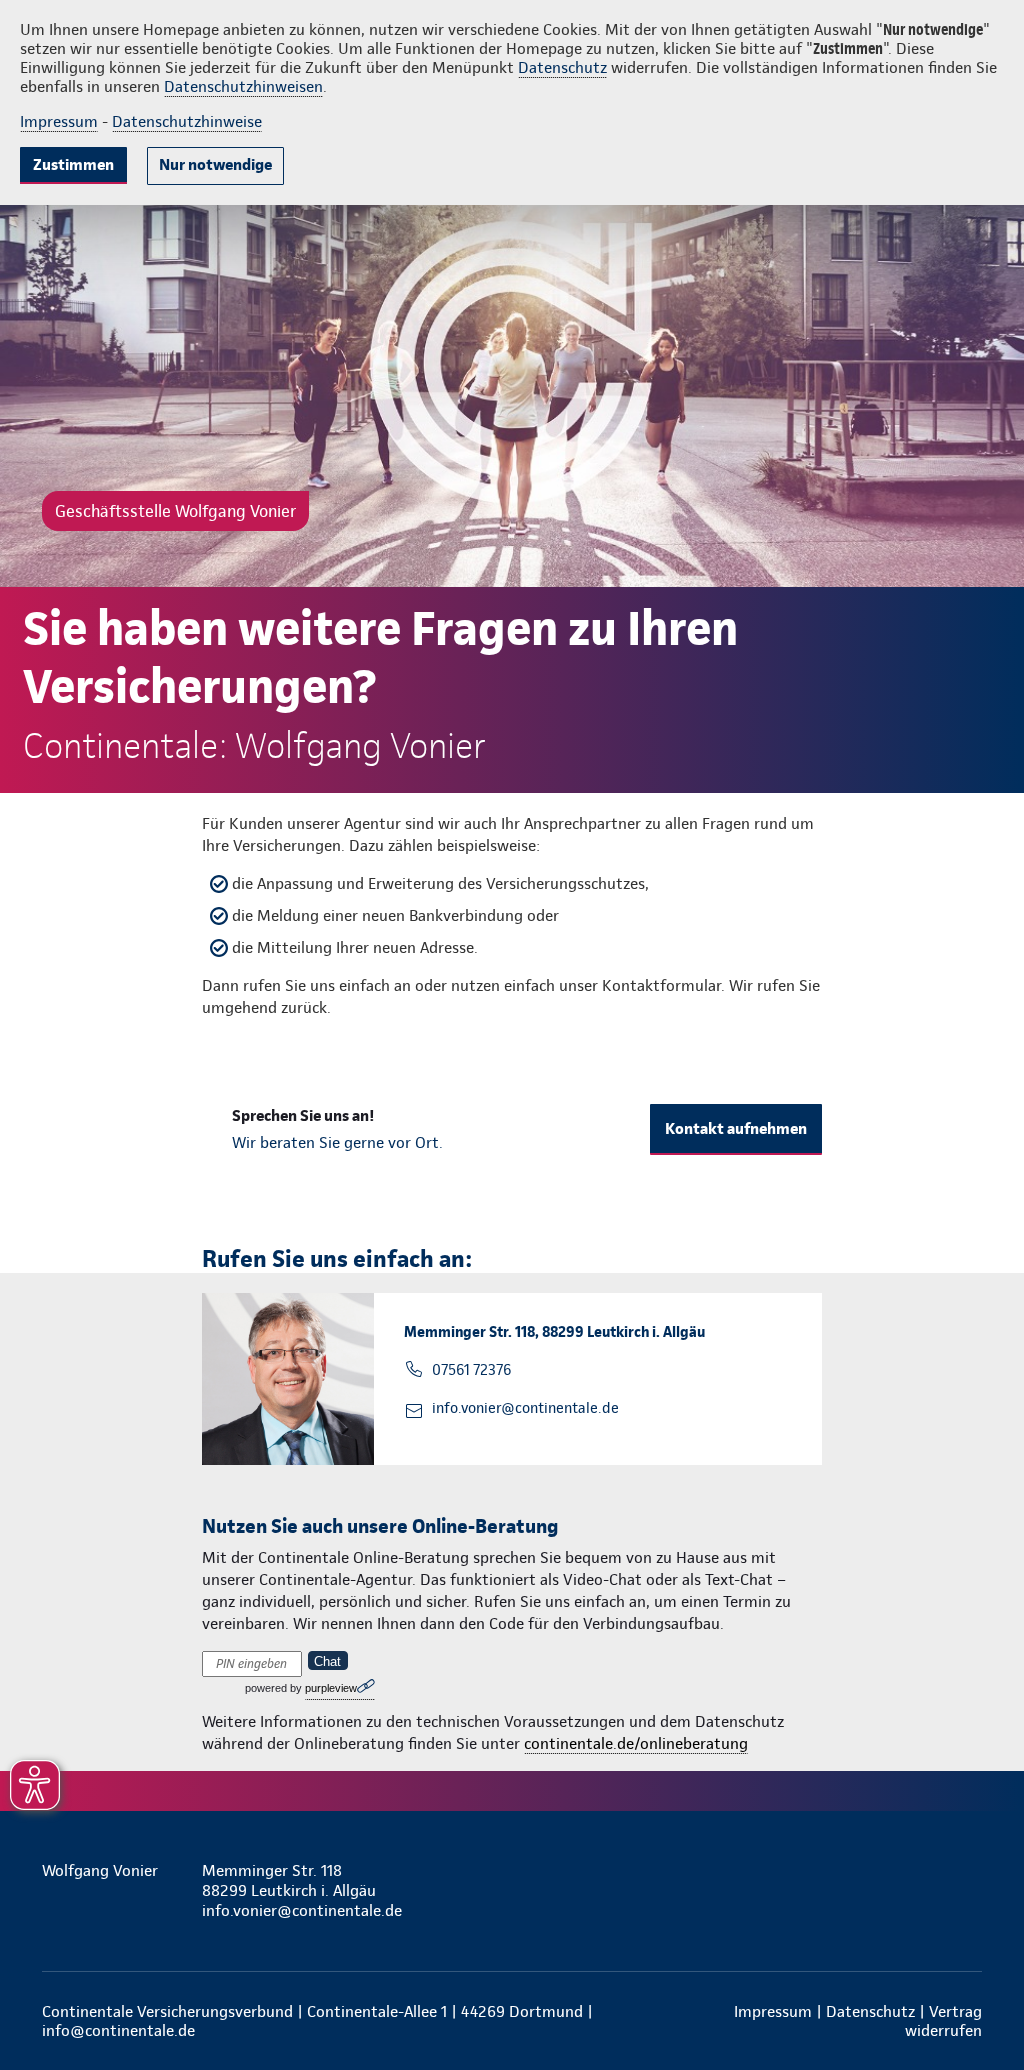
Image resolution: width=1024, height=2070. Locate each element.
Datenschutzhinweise (187, 121)
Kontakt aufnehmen (736, 1128)
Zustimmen (73, 164)
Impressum (59, 121)
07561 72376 (471, 1370)
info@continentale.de (118, 2030)
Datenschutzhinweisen (243, 86)
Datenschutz (562, 67)
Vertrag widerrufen (943, 2021)
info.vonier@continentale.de (525, 1408)
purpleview (331, 1688)
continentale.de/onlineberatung (636, 1743)
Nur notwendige (215, 164)
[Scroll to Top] (924, 975)
